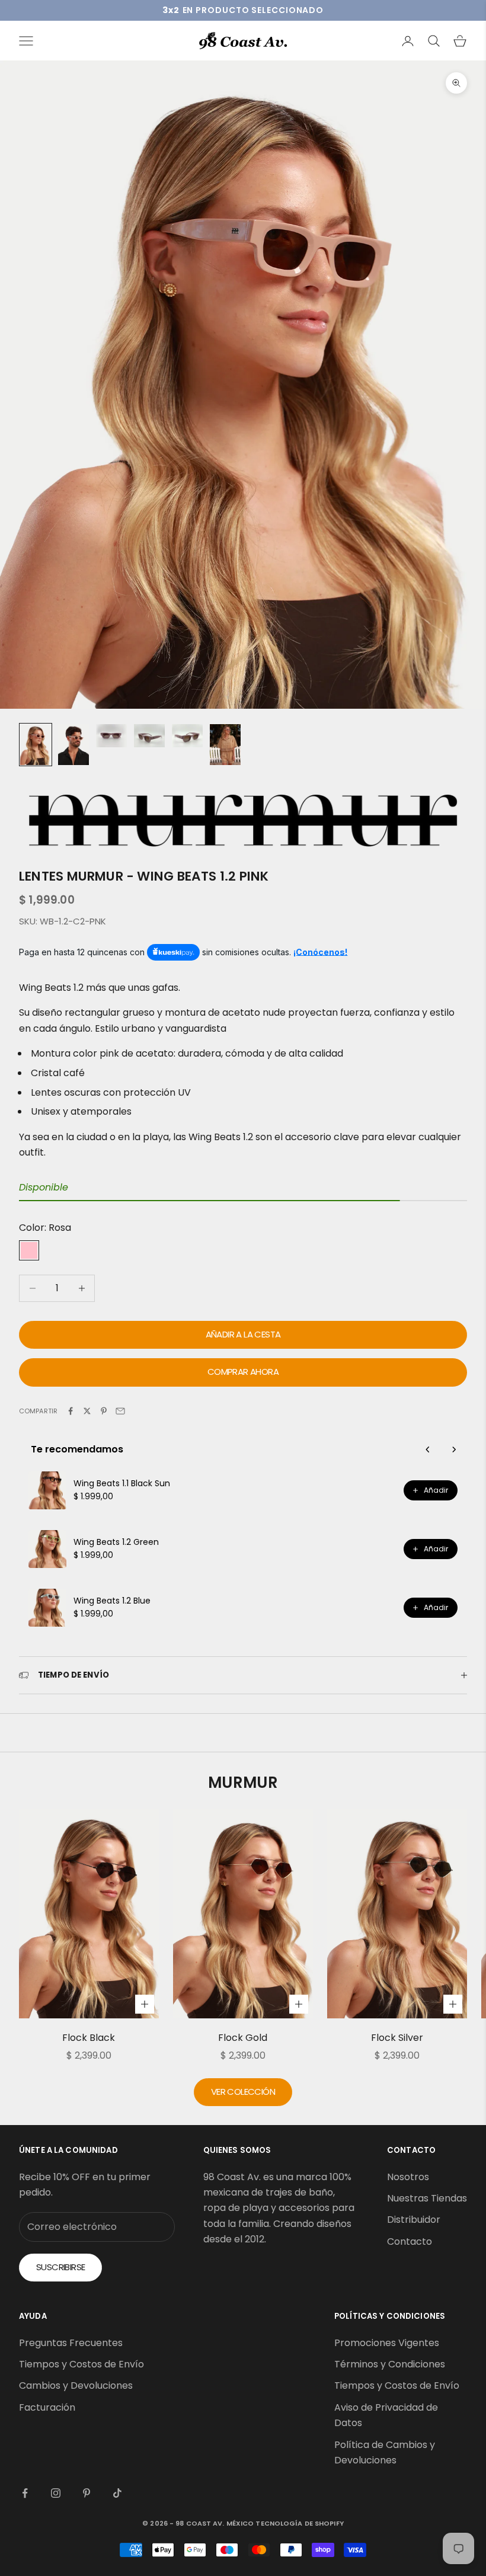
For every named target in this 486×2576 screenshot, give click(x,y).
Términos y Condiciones (390, 2364)
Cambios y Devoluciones (76, 2385)
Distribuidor (414, 2220)
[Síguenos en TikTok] (117, 2493)
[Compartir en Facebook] (71, 1411)
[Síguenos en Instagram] (56, 2493)
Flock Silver (397, 2038)
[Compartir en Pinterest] (104, 1411)
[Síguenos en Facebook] (25, 2493)
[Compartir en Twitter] (87, 1411)
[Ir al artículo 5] (187, 736)
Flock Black (89, 2038)
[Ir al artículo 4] (149, 736)
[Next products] (454, 1449)
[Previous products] (428, 1449)
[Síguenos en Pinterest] (87, 2493)
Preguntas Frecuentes (71, 2343)
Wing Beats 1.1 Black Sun (122, 1483)
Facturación (47, 2407)
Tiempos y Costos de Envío (81, 2364)
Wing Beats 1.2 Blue (112, 1601)
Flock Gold (243, 2038)
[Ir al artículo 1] (36, 745)
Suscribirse (60, 2267)
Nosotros (408, 2177)
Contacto (410, 2241)
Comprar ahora (243, 1372)
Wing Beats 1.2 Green (116, 1542)
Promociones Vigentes (387, 2343)
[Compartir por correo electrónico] (120, 1411)
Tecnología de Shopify (299, 2523)
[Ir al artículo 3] (111, 736)
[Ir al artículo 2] (73, 745)
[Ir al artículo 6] (225, 745)
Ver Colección (243, 2092)
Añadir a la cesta (243, 1334)
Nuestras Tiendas (427, 2198)
